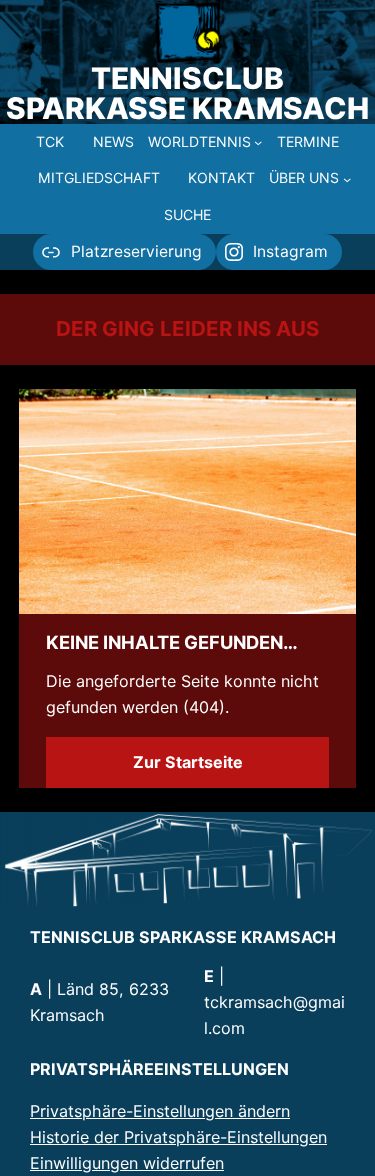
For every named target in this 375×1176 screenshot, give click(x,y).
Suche (187, 214)
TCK (50, 141)
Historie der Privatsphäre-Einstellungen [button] (178, 1137)
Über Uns (304, 177)
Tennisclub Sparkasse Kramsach (187, 93)
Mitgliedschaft (99, 177)
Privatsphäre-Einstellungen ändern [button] (160, 1111)
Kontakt (221, 177)
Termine (308, 141)
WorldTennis (199, 141)
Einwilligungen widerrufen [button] (127, 1163)
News (113, 141)
